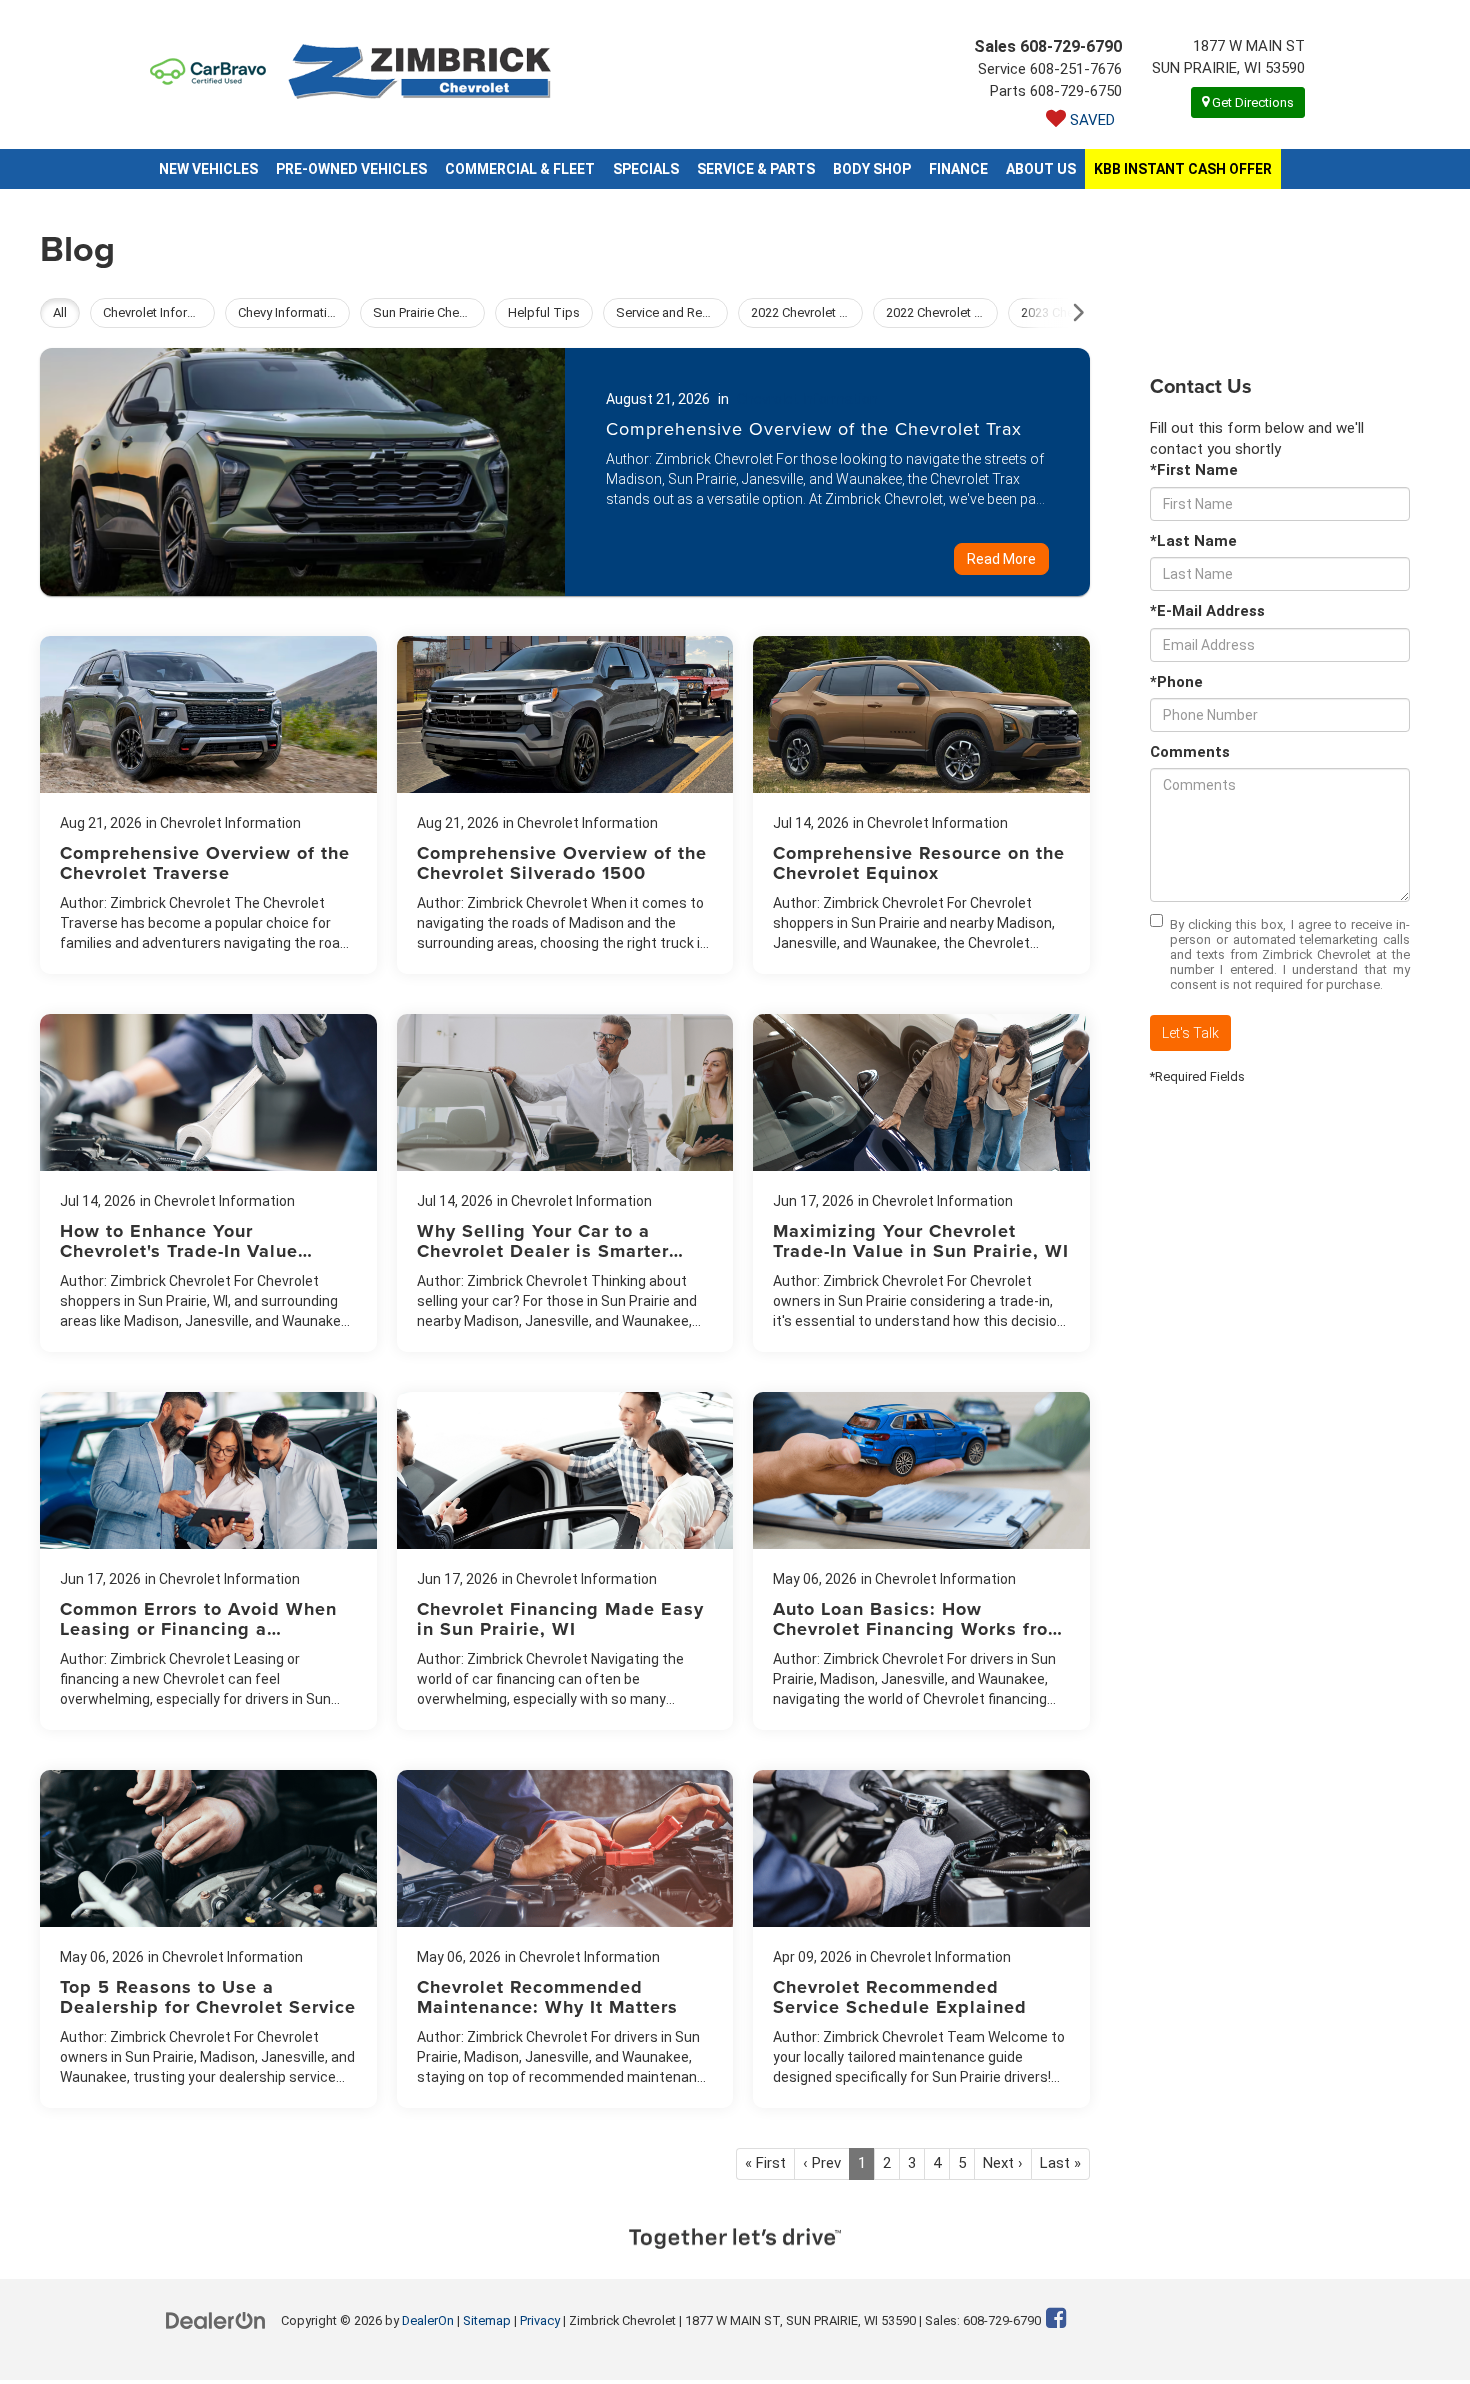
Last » (1060, 2163)
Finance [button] (958, 169)
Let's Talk (1190, 1033)
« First (765, 2163)
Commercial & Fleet (520, 169)
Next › (1003, 2163)
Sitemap (487, 2320)
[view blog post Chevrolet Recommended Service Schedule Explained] (921, 1939)
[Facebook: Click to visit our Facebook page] (1056, 2320)
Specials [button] (646, 169)
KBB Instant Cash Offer (1183, 169)
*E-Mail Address (1207, 611)
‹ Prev (822, 2163)
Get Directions (1251, 102)
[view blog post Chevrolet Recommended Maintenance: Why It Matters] (565, 1939)
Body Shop (872, 169)
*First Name (1194, 470)
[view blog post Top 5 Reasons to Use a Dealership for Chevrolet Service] (208, 1939)
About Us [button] (1041, 169)
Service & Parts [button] (756, 169)
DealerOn (428, 2320)
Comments (1190, 752)
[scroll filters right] (1078, 313)
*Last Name (1193, 541)
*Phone (1176, 682)
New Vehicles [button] (208, 169)
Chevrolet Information (807, 399)
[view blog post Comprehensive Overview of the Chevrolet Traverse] (208, 805)
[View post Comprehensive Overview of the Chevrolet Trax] (565, 472)
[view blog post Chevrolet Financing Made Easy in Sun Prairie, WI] (565, 1561)
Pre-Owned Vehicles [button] (351, 169)
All (60, 312)
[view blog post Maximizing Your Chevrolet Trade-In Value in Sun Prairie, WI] (921, 1183)
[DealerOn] (216, 2320)
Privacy (540, 2320)
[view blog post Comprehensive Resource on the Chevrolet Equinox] (921, 805)
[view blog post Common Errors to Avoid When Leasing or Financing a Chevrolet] (208, 1561)
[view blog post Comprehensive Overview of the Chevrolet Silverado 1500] (565, 805)
